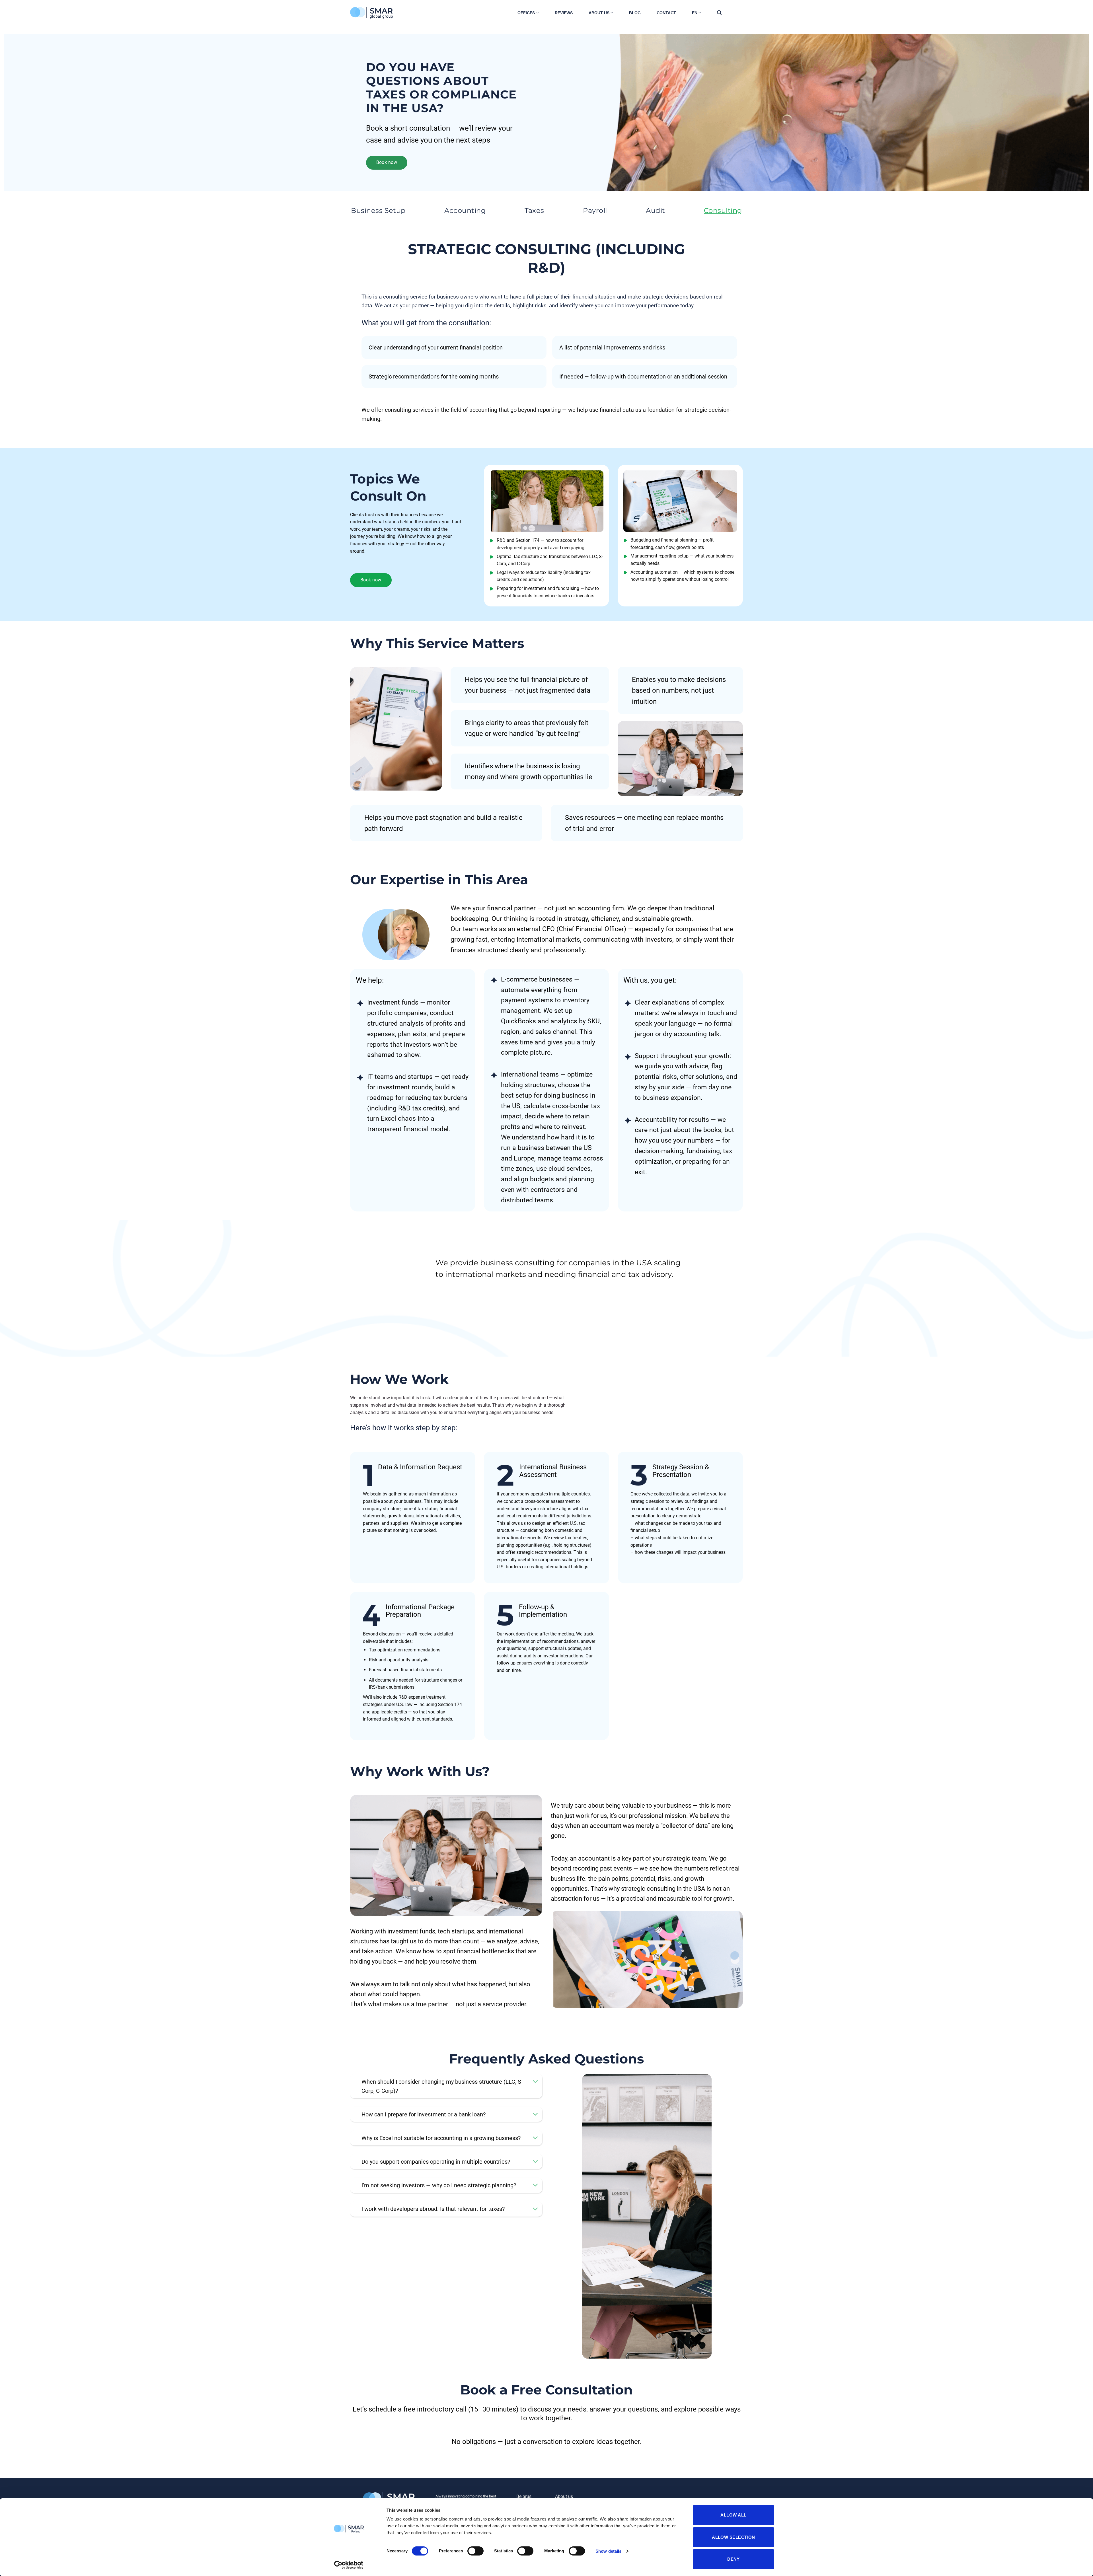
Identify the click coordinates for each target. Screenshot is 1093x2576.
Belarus (524, 2496)
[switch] (475, 2551)
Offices (526, 13)
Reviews (564, 13)
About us (599, 13)
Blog (635, 13)
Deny (734, 2559)
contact (666, 13)
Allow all (733, 2515)
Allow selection (734, 2537)
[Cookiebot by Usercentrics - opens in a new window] (349, 2565)
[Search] (719, 13)
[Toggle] (535, 2082)
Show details (608, 2551)
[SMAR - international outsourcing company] (379, 13)
